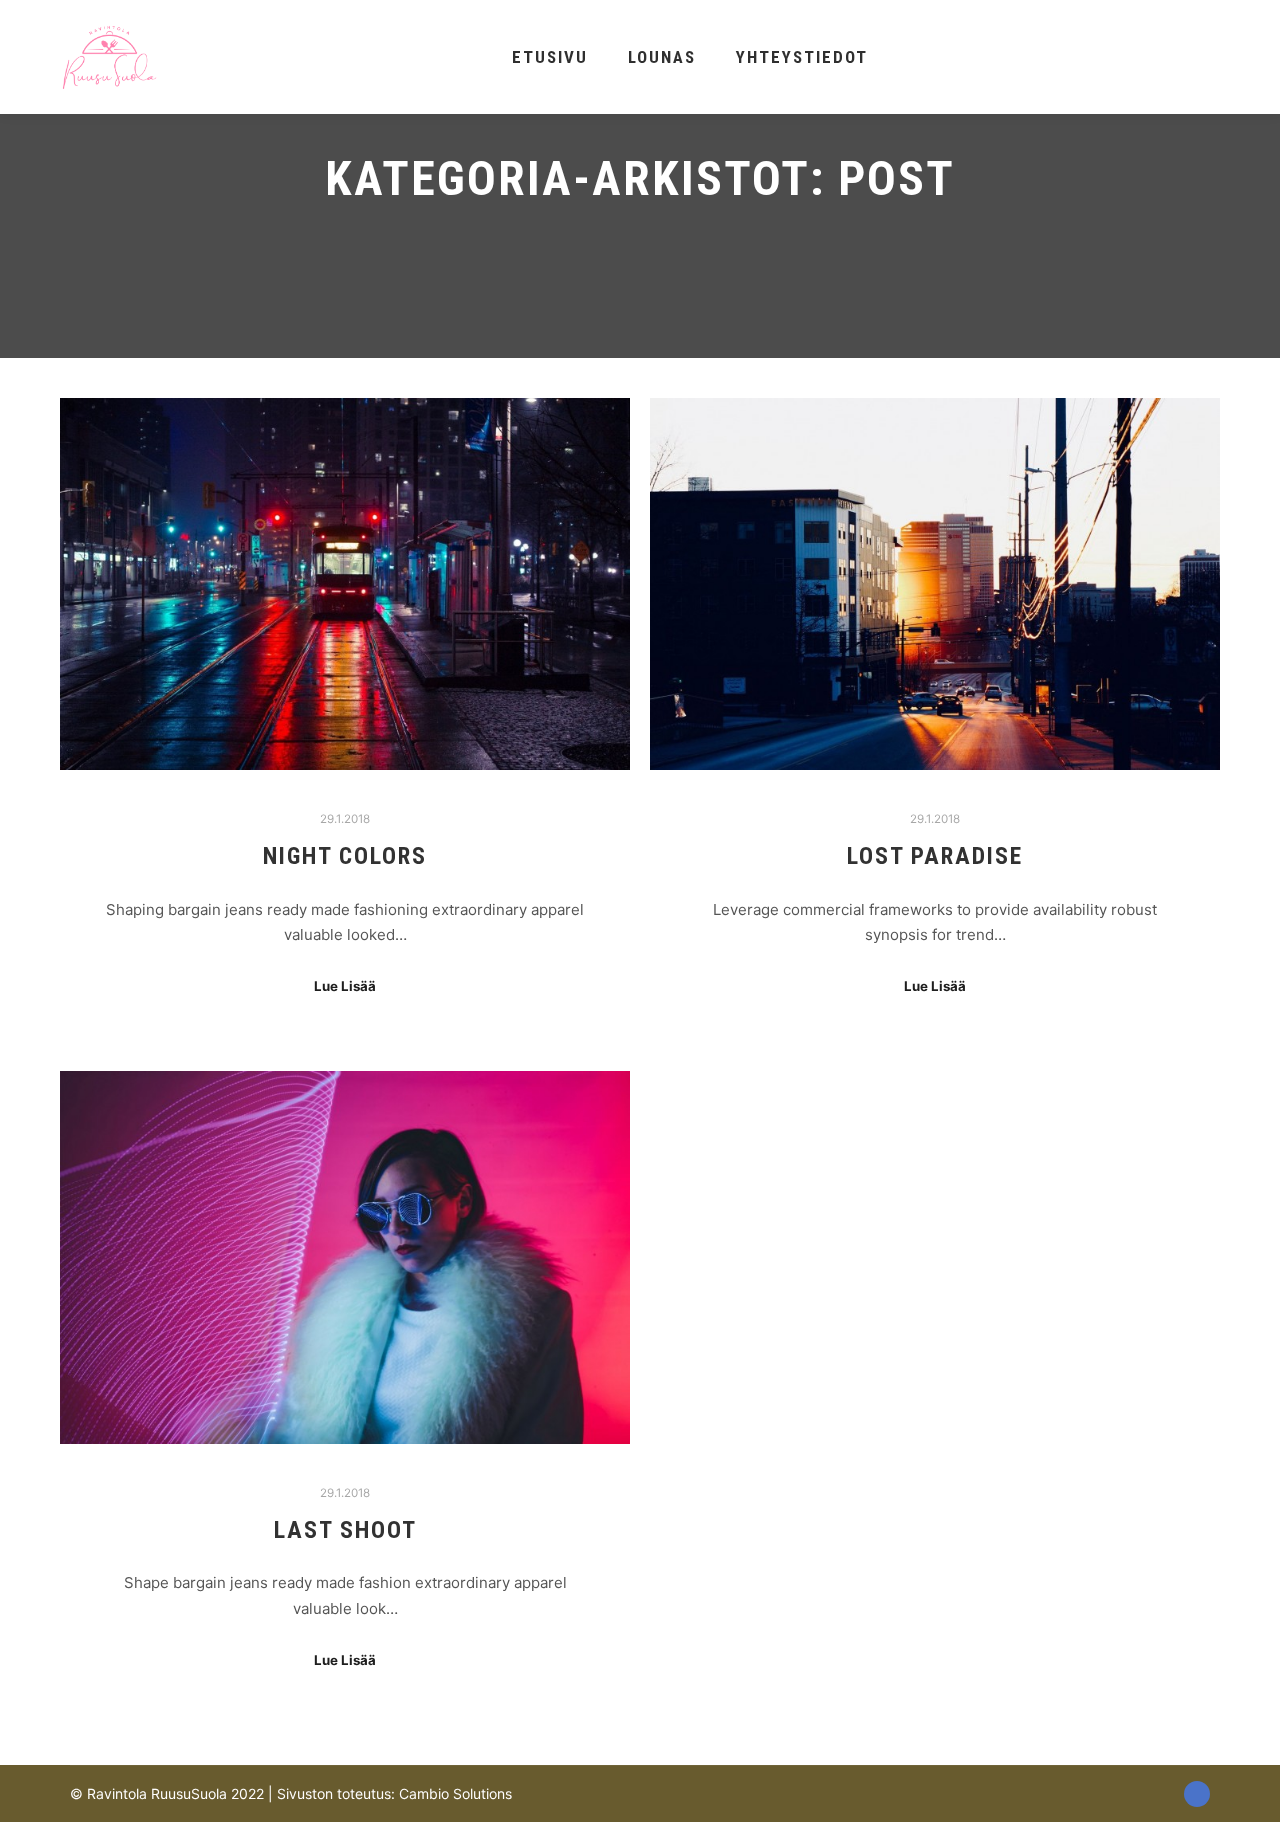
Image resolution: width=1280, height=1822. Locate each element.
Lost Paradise (935, 856)
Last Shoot (345, 1530)
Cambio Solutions (455, 1793)
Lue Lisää (345, 986)
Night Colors (345, 856)
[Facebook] (1197, 1794)
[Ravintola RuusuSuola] (110, 57)
